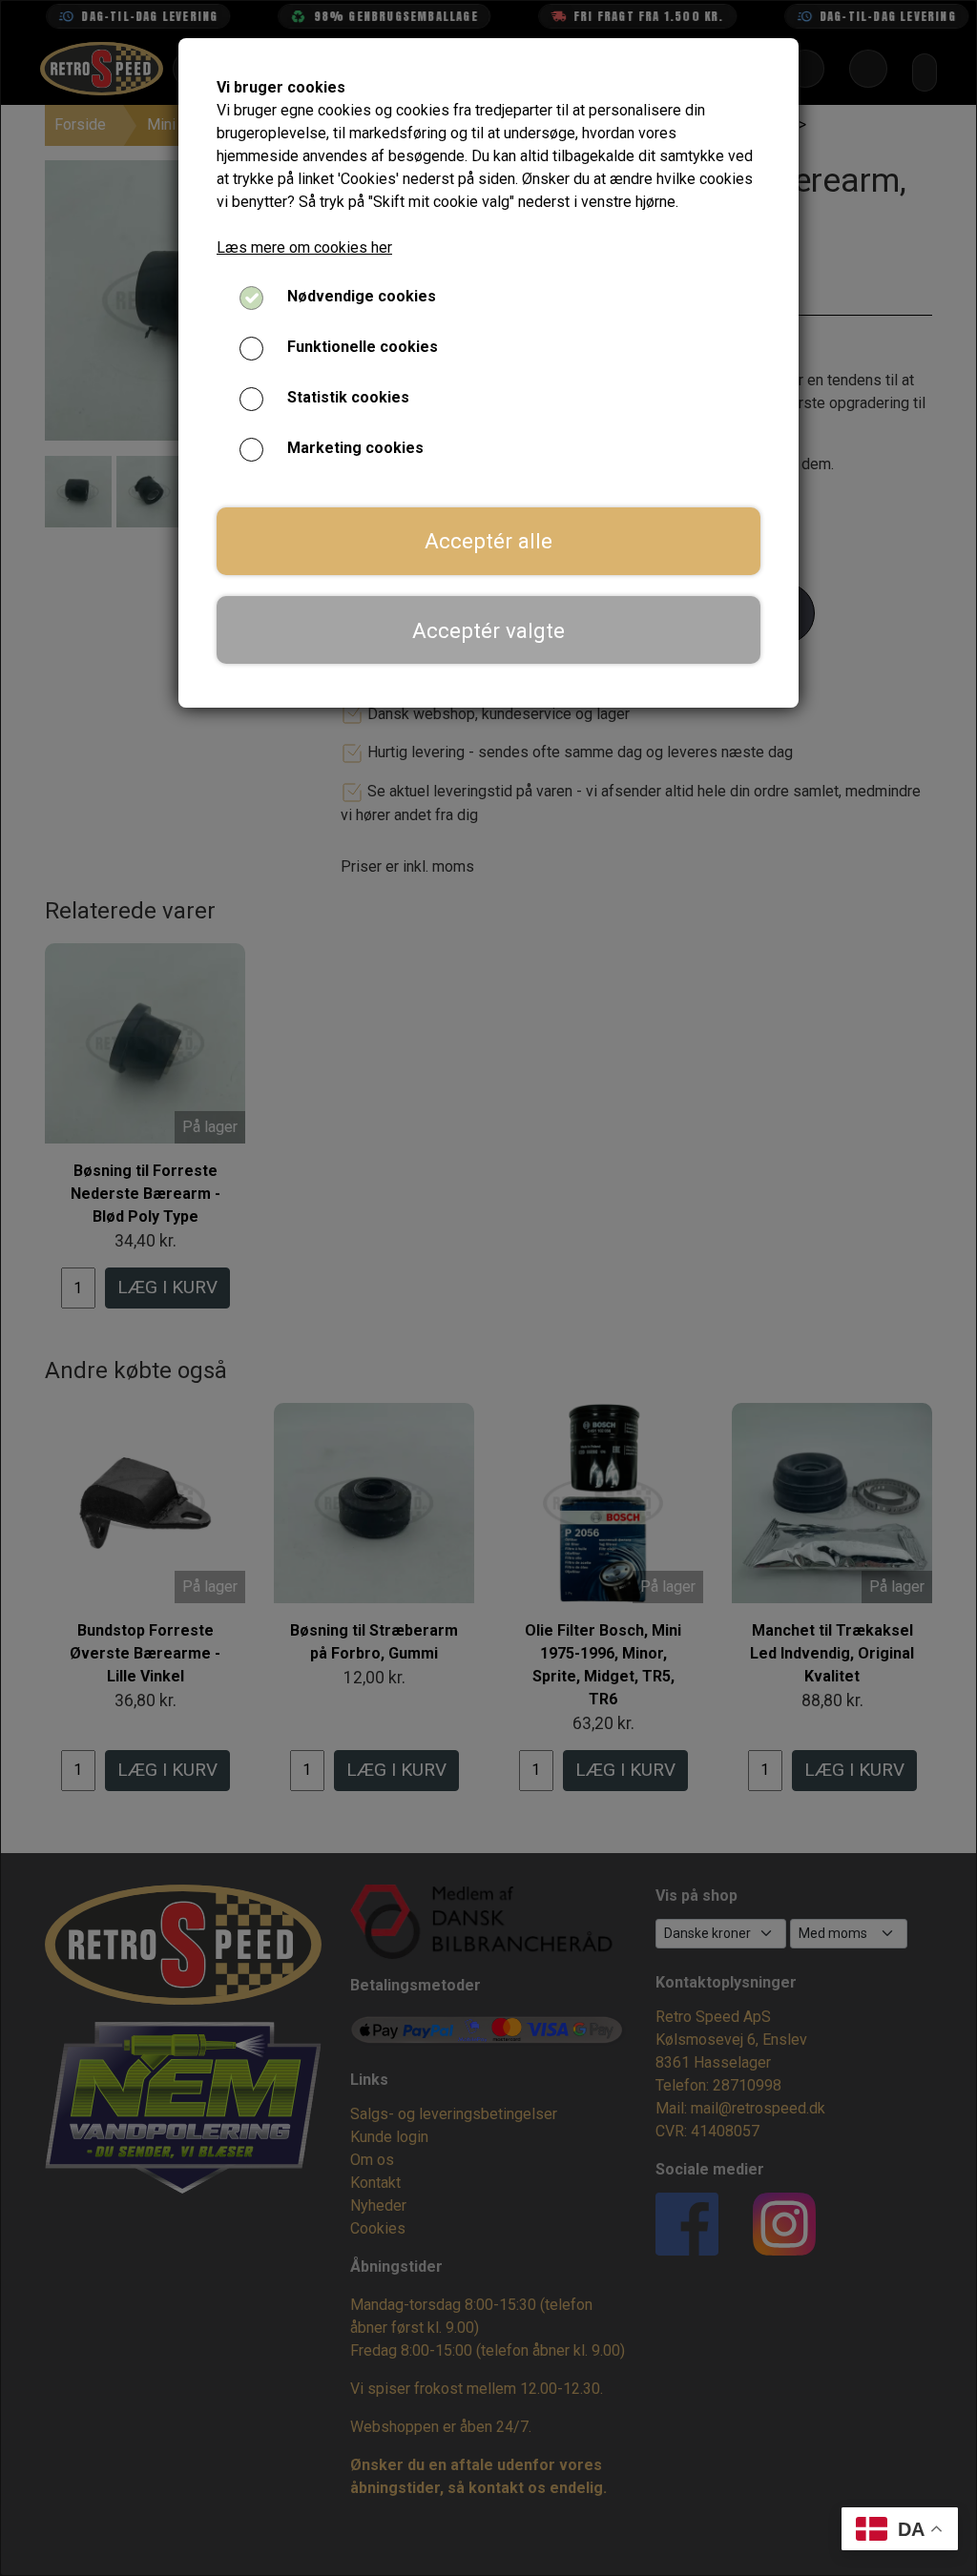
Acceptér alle (488, 541)
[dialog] (488, 1288)
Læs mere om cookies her (304, 247)
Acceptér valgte (488, 630)
